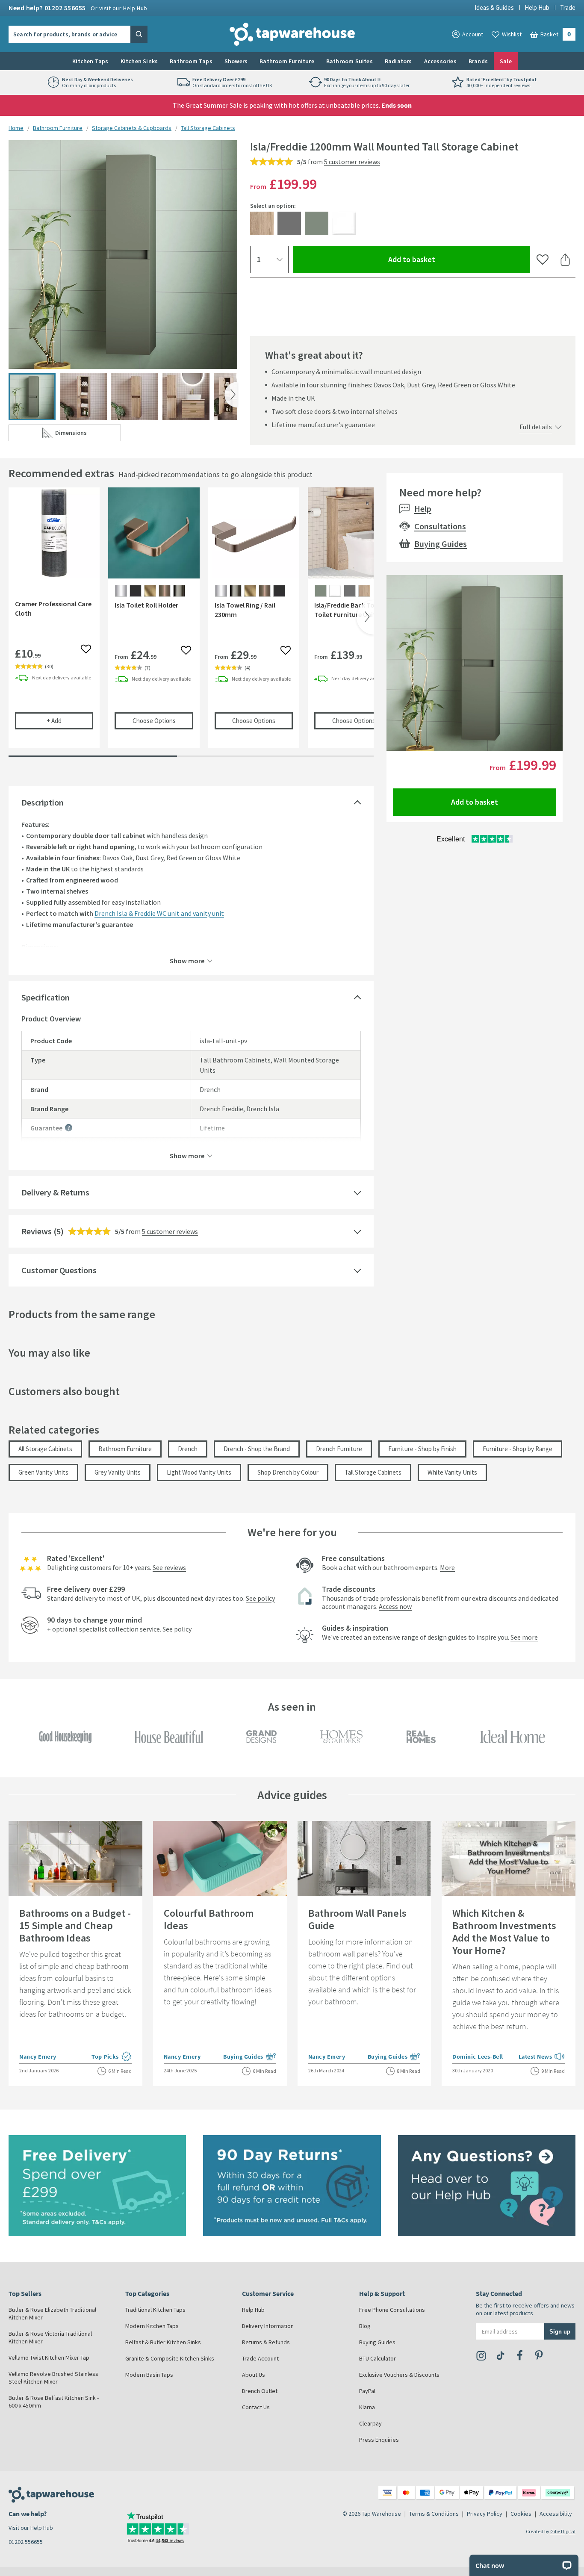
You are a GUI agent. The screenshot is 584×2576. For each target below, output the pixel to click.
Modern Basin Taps (149, 2375)
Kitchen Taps (90, 61)
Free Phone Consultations (392, 2310)
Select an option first (231, 1147)
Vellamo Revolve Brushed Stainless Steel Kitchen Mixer (53, 2378)
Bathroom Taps (191, 61)
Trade (568, 7)
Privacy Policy (485, 2514)
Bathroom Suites (350, 61)
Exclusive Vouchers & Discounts (399, 2375)
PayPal (367, 2391)
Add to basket (443, 259)
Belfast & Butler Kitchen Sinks (163, 2342)
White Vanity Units (452, 1472)
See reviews (169, 1567)
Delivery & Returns (55, 1192)
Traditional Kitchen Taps (155, 2310)
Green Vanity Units (43, 1472)
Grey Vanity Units (118, 1472)
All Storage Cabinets (45, 1449)
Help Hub (537, 7)
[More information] (69, 1128)
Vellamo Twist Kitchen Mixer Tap (49, 2358)
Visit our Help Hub (31, 2528)
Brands (478, 61)
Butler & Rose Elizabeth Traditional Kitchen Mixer (52, 2313)
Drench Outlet (260, 2391)
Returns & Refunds (266, 2342)
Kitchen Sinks (139, 61)
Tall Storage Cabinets (208, 128)
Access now (395, 1606)
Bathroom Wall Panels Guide (357, 1919)
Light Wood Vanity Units (199, 1472)
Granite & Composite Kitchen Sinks (170, 2358)
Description (43, 802)
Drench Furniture (339, 1449)
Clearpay (370, 2423)
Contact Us (256, 2407)
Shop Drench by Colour (288, 1472)
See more (524, 1637)
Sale (506, 61)
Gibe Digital (563, 2531)
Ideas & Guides (494, 7)
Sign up (560, 2331)
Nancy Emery (38, 2057)
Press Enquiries (379, 2440)
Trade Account (260, 2358)
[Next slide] (231, 395)
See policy (260, 1598)
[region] (191, 624)
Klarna (367, 2407)
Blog (365, 2326)
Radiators (398, 61)
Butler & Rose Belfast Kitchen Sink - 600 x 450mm (54, 2402)
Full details (536, 427)
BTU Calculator (378, 2358)
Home (16, 128)
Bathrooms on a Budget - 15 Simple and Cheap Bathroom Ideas (75, 1925)
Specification (46, 997)
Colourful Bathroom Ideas (209, 1919)
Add (70, 720)
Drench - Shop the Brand (257, 1449)
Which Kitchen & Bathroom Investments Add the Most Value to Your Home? (504, 1932)
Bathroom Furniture (287, 61)
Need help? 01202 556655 (78, 8)
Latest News (542, 2057)
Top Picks (112, 2057)
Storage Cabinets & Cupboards (132, 128)
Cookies (521, 2514)
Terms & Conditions (434, 2514)
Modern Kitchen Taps (152, 2326)
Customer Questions (59, 1270)
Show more (187, 960)
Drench (188, 1449)
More (447, 1567)
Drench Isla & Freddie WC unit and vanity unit (159, 913)
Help (423, 509)
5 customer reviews (352, 162)
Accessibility (556, 2514)
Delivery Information (268, 2326)
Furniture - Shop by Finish (422, 1449)
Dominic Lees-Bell (478, 2057)
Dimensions (88, 435)
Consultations (440, 526)
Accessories (440, 61)
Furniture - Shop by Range (518, 1449)
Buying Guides (441, 544)
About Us (254, 2375)
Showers (236, 61)
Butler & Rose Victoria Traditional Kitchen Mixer (50, 2337)
